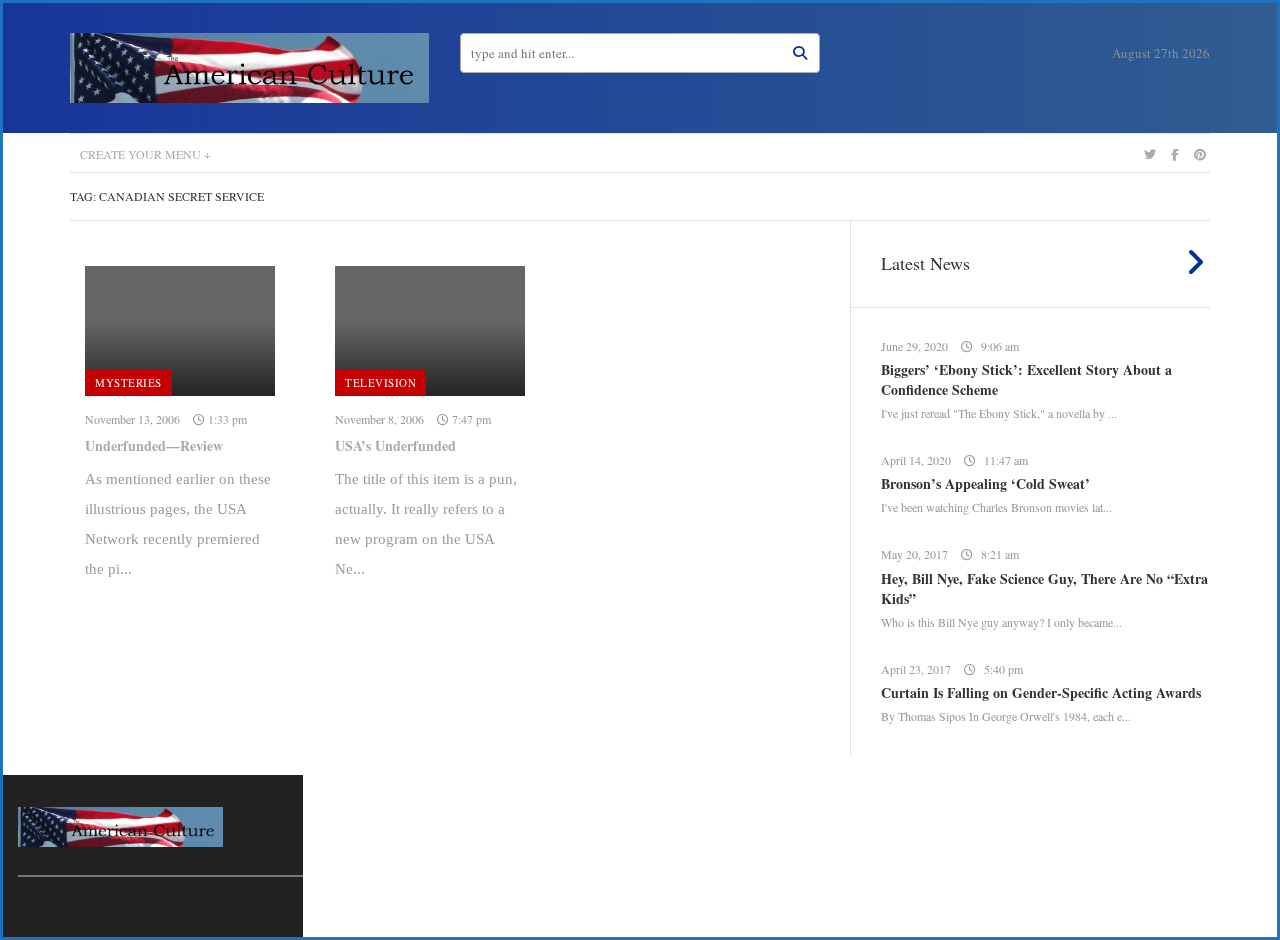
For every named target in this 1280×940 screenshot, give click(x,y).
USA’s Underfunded (395, 446)
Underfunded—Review (154, 446)
